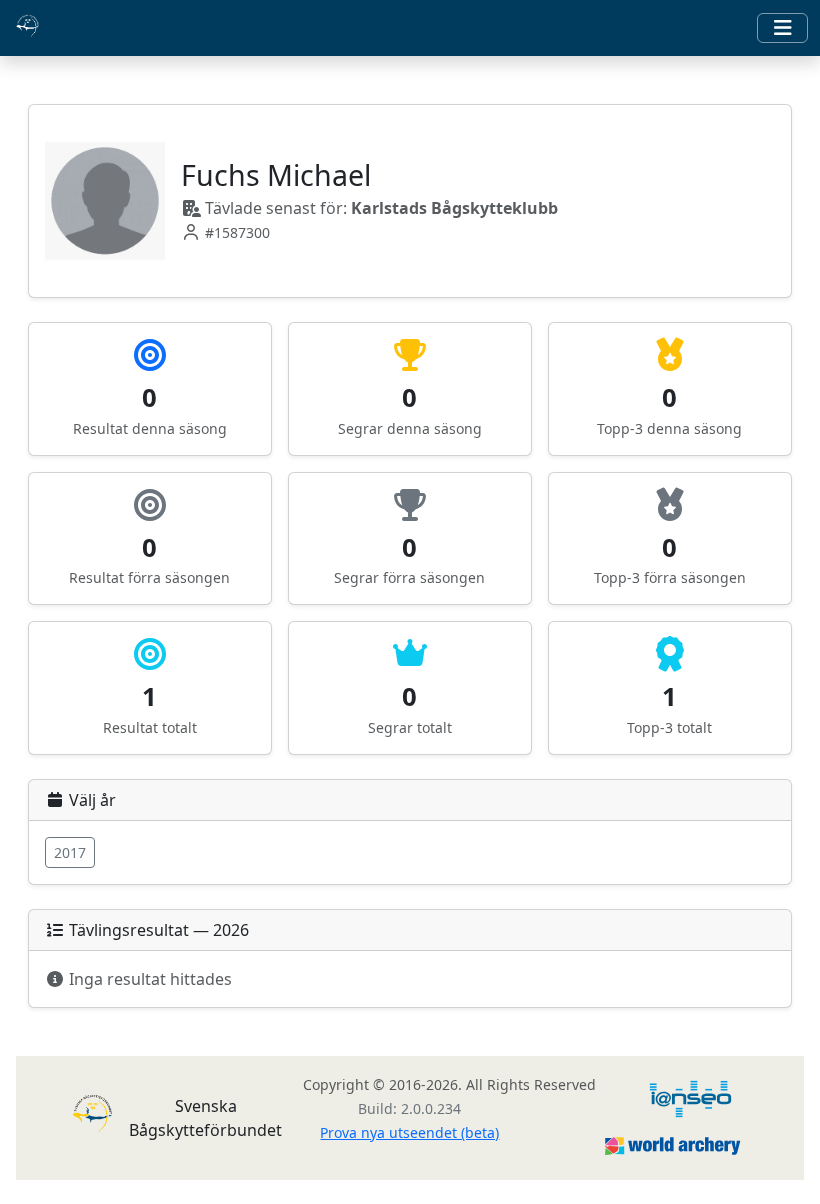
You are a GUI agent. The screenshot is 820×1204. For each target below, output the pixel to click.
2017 (70, 852)
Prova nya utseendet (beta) (409, 1132)
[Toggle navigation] (782, 28)
